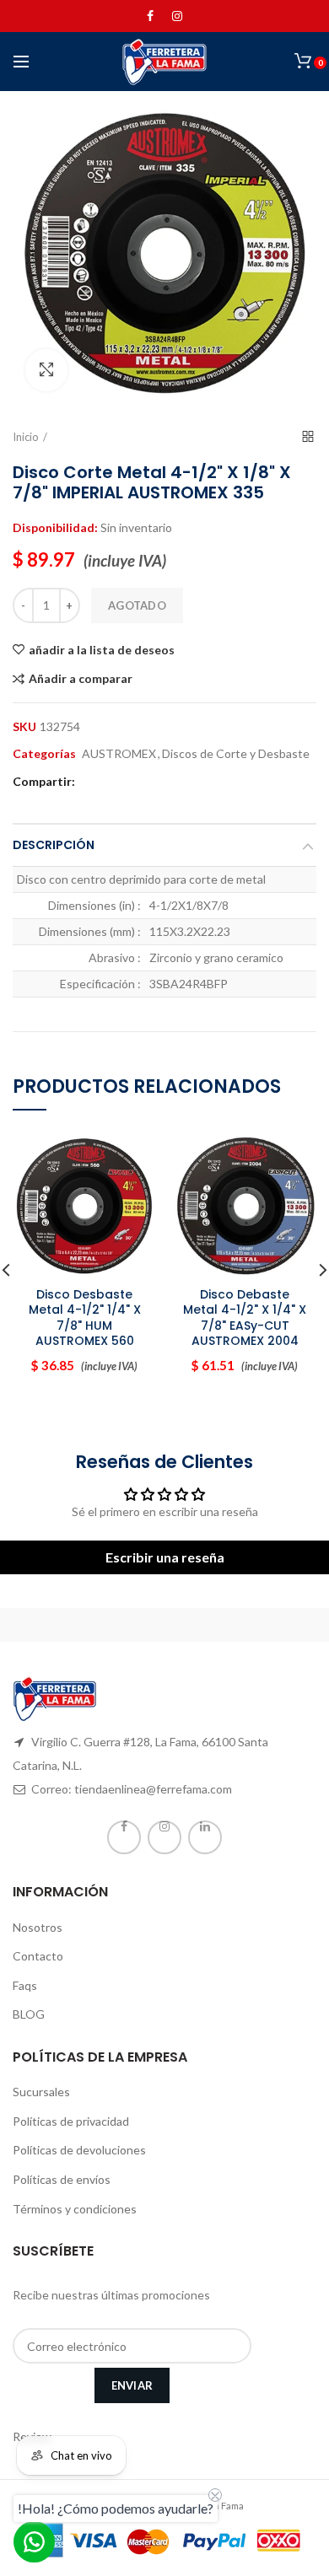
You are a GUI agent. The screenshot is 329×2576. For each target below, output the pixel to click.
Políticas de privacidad (71, 2121)
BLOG (29, 2014)
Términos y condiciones (75, 2209)
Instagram (177, 16)
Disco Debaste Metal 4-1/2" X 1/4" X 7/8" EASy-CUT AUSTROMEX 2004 (245, 1318)
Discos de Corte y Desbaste (236, 754)
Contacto (38, 1956)
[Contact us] (34, 2542)
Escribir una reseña (165, 1557)
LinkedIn (205, 1837)
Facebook (150, 16)
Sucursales (41, 2092)
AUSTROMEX (119, 754)
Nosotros (38, 1927)
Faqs (25, 1985)
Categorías (44, 754)
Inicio (26, 437)
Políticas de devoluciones (79, 2150)
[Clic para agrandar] (46, 370)
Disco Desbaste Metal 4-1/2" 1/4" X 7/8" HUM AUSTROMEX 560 (85, 1318)
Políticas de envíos (62, 2179)
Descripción (54, 845)
